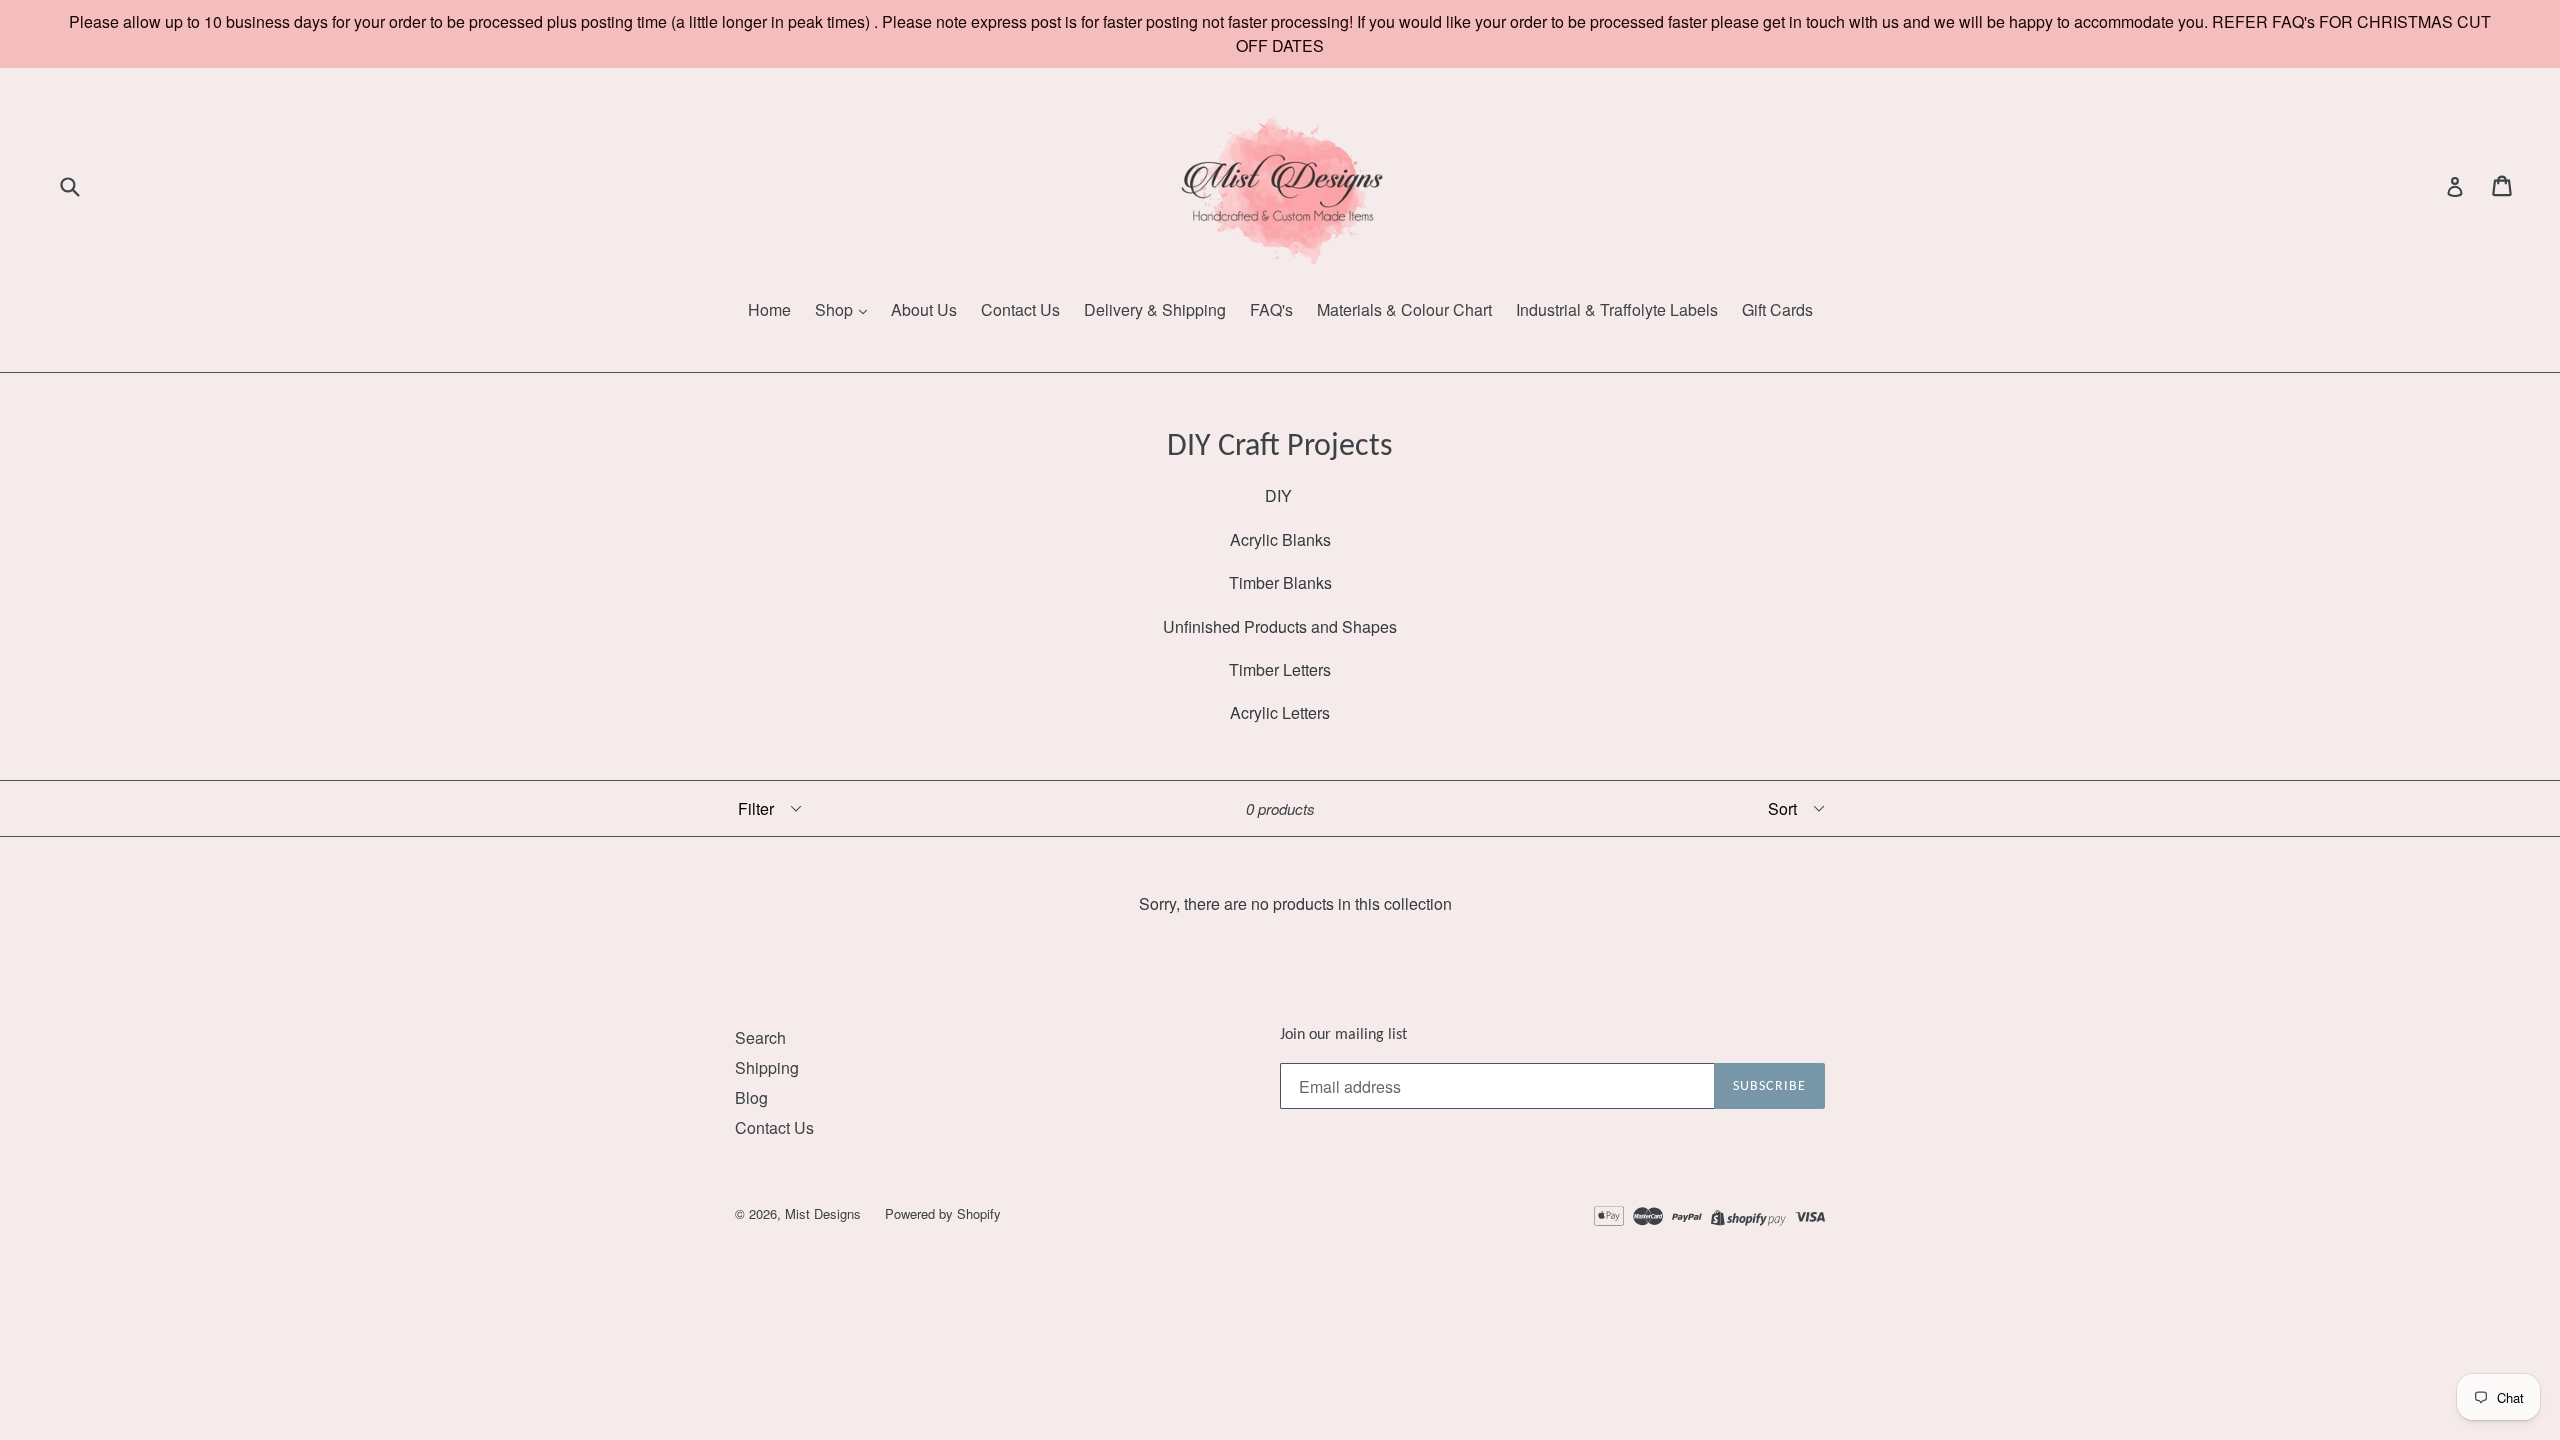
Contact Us (1020, 309)
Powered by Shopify (943, 1213)
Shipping (767, 1067)
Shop (836, 309)
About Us (924, 309)
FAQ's (1271, 309)
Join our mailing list (1343, 1035)
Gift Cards (1777, 309)
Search (760, 1037)
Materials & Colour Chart (1404, 309)
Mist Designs (825, 1213)
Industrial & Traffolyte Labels (1617, 309)
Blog (751, 1097)
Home (769, 309)
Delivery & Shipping (1155, 309)
